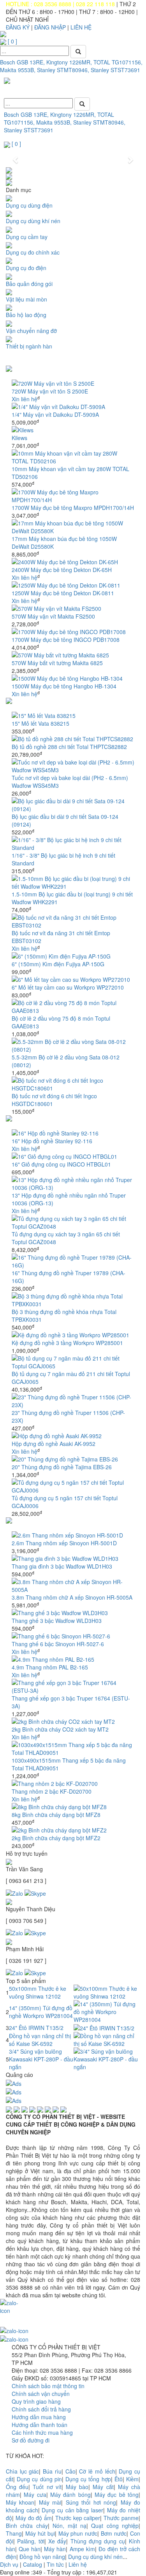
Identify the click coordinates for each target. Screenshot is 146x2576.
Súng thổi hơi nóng (91, 2502)
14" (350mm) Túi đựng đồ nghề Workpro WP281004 (41, 2012)
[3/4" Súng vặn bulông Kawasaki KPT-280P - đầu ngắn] (107, 2058)
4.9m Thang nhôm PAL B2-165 (50, 1667)
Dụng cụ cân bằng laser (72, 2510)
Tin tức (55, 2564)
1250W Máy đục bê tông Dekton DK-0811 (63, 593)
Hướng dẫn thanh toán (40, 2425)
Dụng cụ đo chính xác (33, 252)
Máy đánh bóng (70, 2495)
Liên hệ (78, 2564)
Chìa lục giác (22, 2471)
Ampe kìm (82, 2549)
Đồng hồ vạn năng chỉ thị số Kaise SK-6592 (40, 2040)
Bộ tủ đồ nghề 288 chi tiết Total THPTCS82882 (69, 747)
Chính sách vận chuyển (41, 2394)
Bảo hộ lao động (26, 315)
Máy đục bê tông (117, 2495)
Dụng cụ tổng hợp (88, 2479)
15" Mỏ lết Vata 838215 (40, 723)
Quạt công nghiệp (115, 2526)
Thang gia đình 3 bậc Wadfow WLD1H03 (62, 1566)
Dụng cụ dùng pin (39, 2479)
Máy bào (77, 2487)
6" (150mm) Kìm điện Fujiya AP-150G (58, 964)
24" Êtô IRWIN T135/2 (36, 2028)
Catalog (33, 2564)
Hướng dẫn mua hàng (39, 2417)
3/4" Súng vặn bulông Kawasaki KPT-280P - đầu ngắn (41, 2059)
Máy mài (50, 2502)
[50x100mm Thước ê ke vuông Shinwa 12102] (107, 1992)
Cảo (70, 2471)
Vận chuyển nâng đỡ (31, 331)
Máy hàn (55, 2549)
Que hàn (30, 2549)
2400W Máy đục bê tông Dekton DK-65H (62, 570)
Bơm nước (114, 2533)
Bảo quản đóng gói (29, 284)
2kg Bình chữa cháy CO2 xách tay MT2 (60, 1729)
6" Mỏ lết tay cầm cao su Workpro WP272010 (68, 987)
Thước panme (121, 2518)
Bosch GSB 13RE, (22, 62)
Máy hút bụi (40, 2533)
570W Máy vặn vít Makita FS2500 (53, 616)
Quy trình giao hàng (36, 2401)
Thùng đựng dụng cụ (98, 2541)
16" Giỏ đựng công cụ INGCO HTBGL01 (61, 1164)
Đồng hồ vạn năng (42, 2557)
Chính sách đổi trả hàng (41, 2409)
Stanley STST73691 (115, 70)
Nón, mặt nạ (69, 2526)
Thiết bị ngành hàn (29, 346)
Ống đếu (17, 2487)
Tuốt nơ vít (47, 2487)
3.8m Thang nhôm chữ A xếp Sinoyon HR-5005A (72, 1597)
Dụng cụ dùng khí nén (33, 221)
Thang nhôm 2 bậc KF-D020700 (52, 1791)
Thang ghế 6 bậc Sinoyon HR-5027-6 (58, 1644)
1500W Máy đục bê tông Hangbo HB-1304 (64, 686)
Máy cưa (35, 2495)
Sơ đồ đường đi (31, 2440)
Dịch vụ (9, 2564)
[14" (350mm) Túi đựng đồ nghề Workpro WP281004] (107, 2011)
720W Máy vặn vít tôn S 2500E (50, 391)
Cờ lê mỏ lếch (97, 2471)
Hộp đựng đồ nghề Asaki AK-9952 (54, 1444)
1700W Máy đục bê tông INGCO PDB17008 (66, 640)
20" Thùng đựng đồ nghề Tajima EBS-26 (62, 1467)
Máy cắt (103, 2487)
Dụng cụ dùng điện (29, 205)
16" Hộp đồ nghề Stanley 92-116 (52, 1141)
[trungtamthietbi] (35, 1932)
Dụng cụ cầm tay (27, 237)
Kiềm (132, 2479)
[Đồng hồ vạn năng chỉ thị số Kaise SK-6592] (107, 2039)
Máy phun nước (78, 2533)
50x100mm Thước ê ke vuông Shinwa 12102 (38, 1992)
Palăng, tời (31, 2541)
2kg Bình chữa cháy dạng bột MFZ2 (56, 1838)
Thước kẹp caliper (78, 2518)
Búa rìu (52, 2471)
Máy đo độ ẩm (34, 2518)
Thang (14, 2533)
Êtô (119, 2479)
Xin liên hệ (25, 399)
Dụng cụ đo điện (26, 268)
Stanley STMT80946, (63, 70)
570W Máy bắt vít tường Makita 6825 (57, 663)
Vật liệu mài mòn (26, 299)
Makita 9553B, (18, 70)
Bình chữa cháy (27, 2526)
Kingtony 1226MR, (69, 62)
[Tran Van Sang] (35, 1892)
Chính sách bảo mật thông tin (48, 2386)
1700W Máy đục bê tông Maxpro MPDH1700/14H (73, 508)
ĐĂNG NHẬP (50, 27)
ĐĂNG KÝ (18, 27)
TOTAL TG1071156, (118, 62)
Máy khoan (20, 2502)
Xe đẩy (57, 2541)
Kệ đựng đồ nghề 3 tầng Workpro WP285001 (67, 1343)
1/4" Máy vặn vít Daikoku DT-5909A (55, 414)
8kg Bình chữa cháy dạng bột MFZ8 (56, 1815)
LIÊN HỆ (80, 27)
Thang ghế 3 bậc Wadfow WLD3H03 (57, 1621)
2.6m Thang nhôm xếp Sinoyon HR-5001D (64, 1543)
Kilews (19, 438)
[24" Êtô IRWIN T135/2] (104, 2027)
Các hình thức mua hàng (42, 2432)
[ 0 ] (12, 41)
